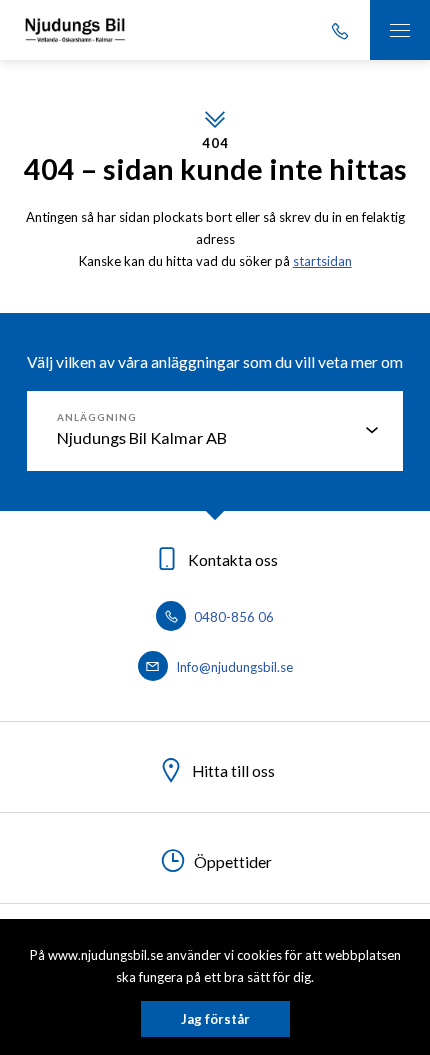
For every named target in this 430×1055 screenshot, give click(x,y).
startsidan (322, 261)
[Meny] (400, 30)
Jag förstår (215, 1019)
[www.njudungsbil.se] (74, 30)
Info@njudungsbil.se (233, 667)
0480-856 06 (232, 617)
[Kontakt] (340, 30)
